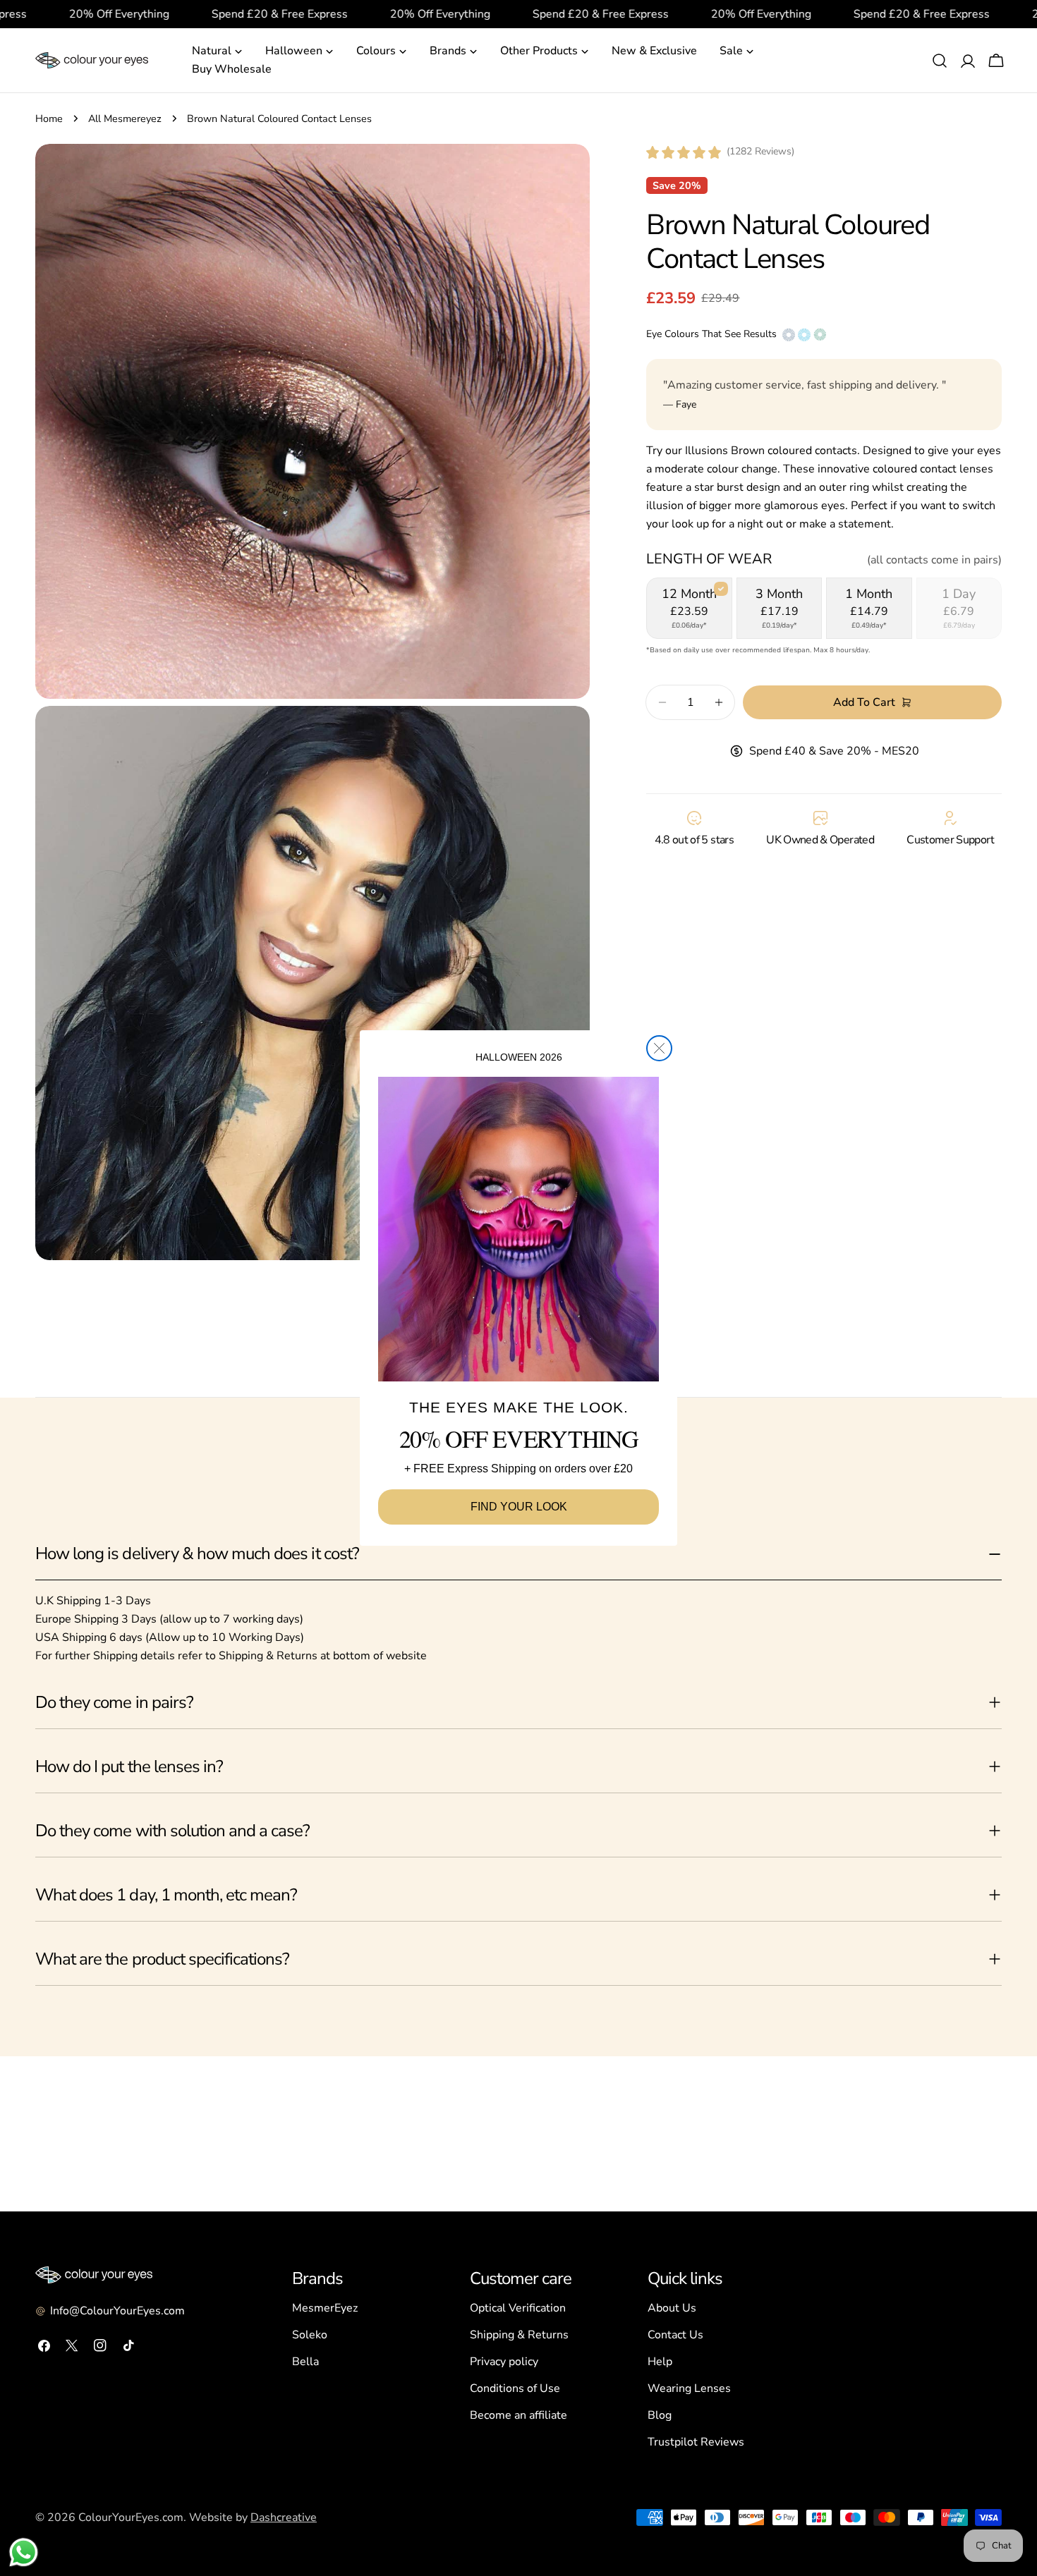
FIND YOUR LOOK (519, 1507)
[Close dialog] (659, 1048)
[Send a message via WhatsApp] (24, 2552)
